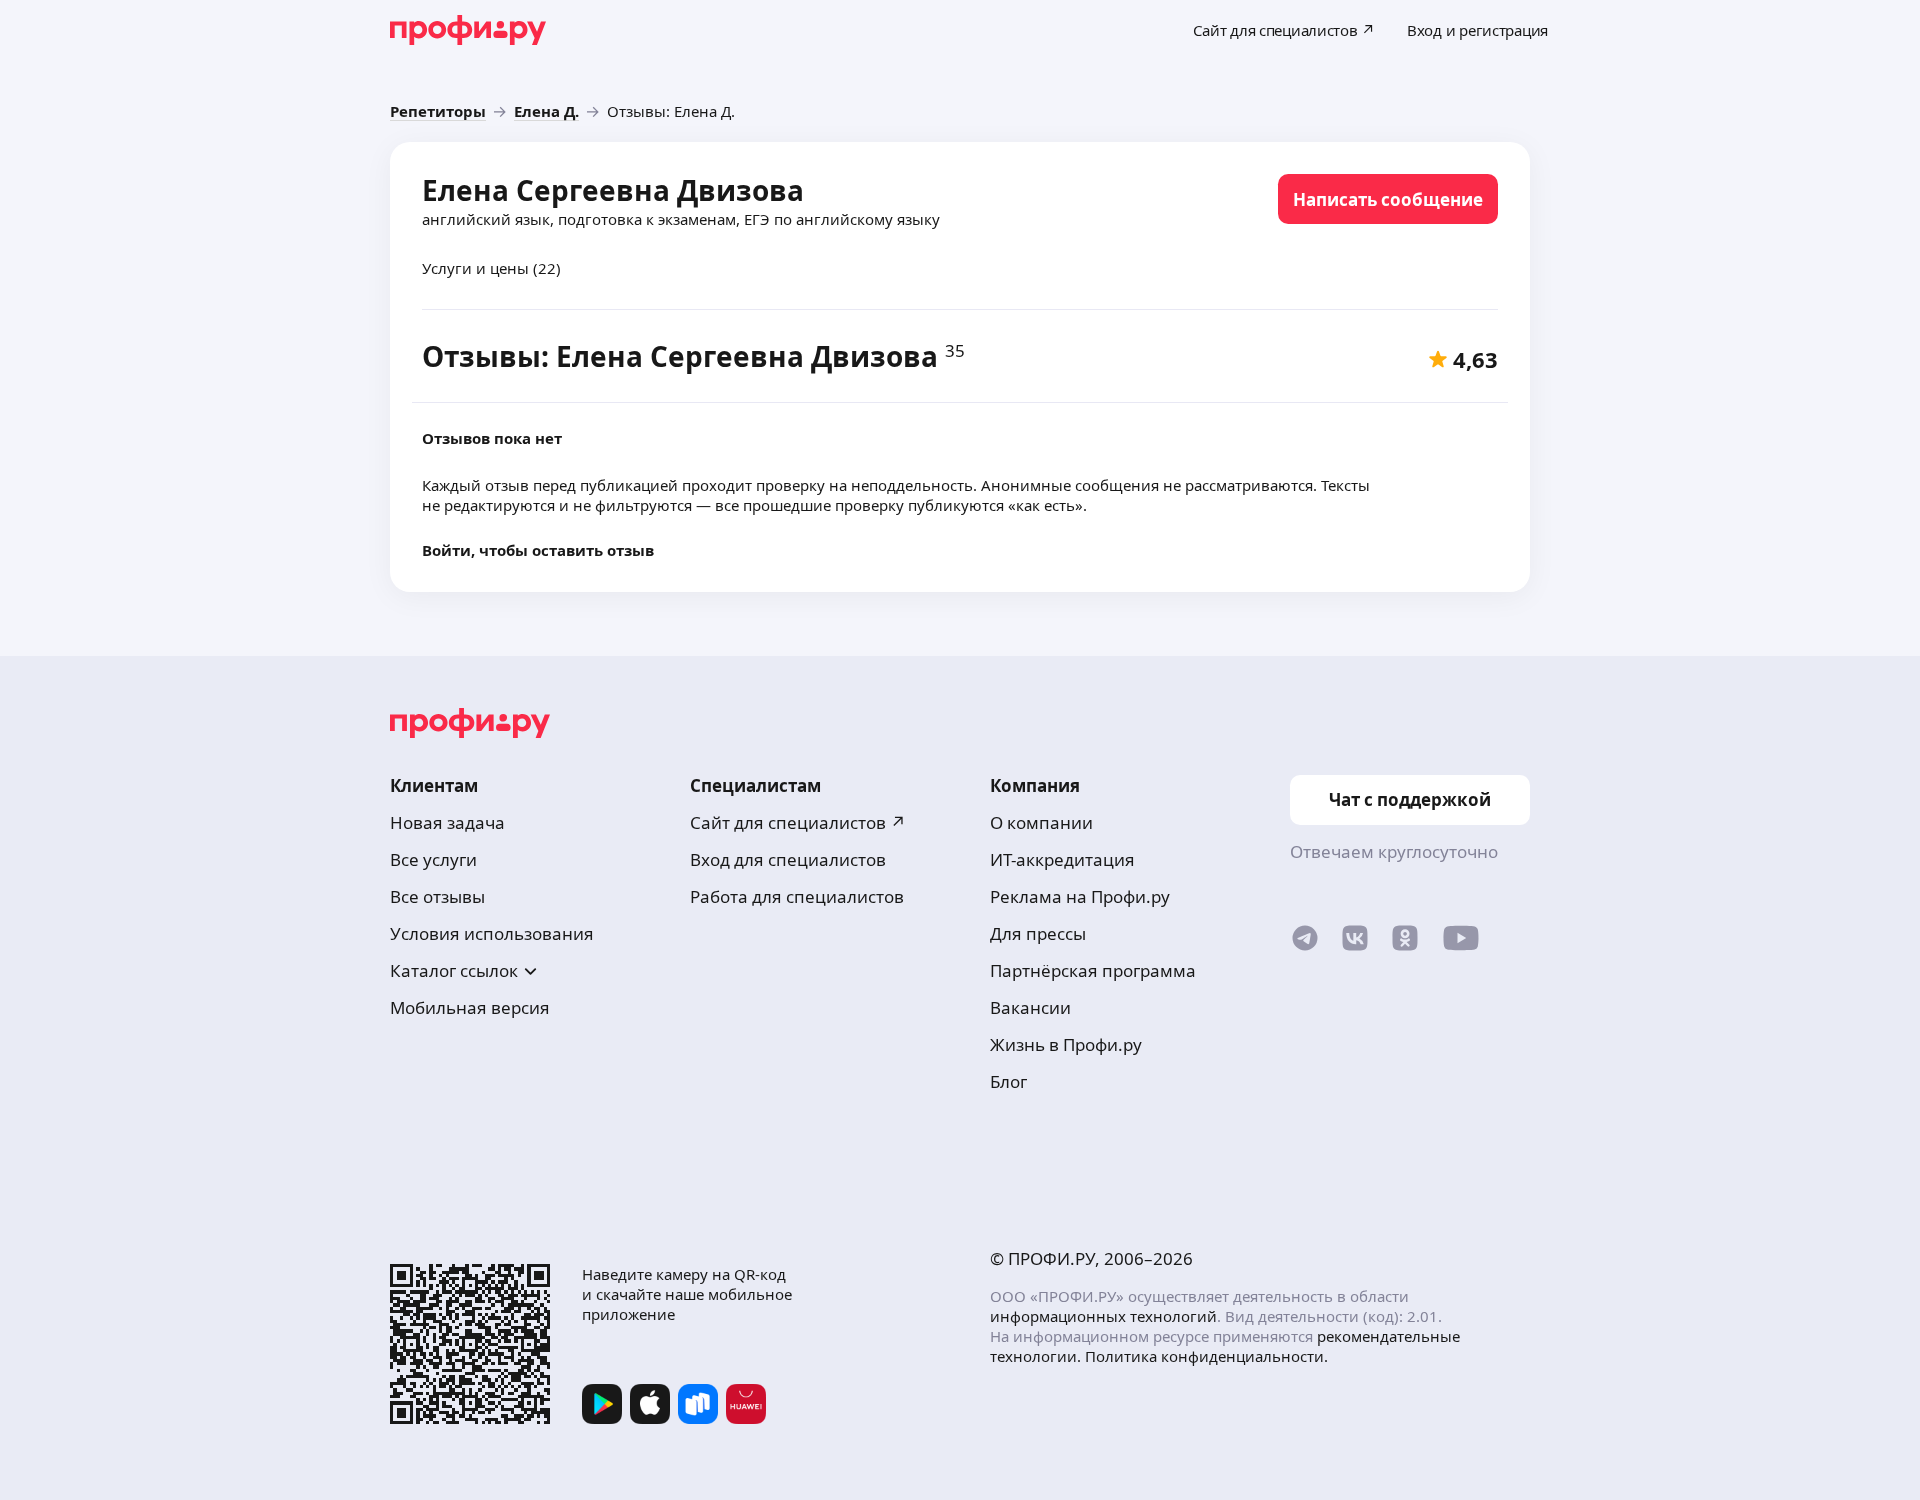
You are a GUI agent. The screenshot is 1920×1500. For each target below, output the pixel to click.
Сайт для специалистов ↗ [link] (798, 822)
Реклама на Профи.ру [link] (1080, 896)
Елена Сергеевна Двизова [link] (613, 190)
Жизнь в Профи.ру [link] (1066, 1044)
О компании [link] (1041, 822)
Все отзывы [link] (437, 896)
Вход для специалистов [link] (788, 859)
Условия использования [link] (492, 933)
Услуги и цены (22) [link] (491, 268)
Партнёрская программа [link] (1093, 970)
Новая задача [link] (447, 822)
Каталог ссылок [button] (454, 970)
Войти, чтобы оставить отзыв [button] (538, 550)
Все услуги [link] (433, 859)
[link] (438, 111)
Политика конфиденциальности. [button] (1206, 1356)
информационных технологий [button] (1103, 1316)
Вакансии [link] (1030, 1007)
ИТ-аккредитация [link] (1062, 859)
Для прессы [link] (1038, 933)
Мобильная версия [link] (470, 1007)
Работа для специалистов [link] (797, 896)
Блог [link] (1008, 1081)
